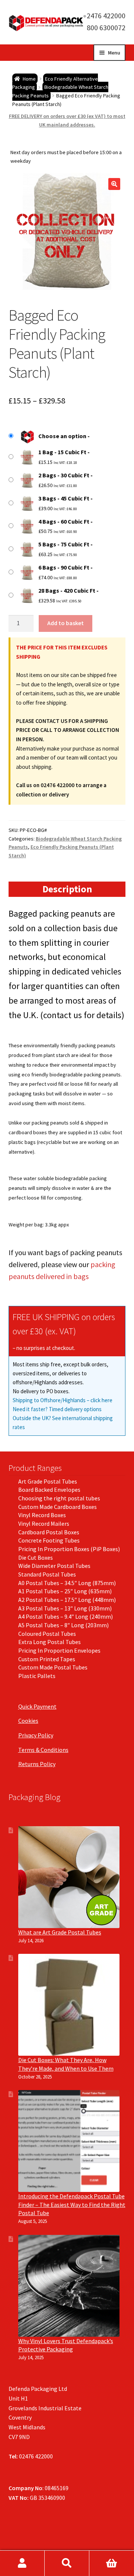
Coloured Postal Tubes (47, 1634)
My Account (22, 2563)
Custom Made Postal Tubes (53, 1667)
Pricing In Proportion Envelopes (59, 1650)
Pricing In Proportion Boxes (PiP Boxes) (69, 1549)
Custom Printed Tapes (47, 1659)
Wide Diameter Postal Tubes (54, 1566)
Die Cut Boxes (36, 1557)
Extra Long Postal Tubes (50, 1642)
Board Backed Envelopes (49, 1490)
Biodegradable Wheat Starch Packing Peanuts (60, 91)
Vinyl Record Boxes (42, 1515)
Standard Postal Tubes (47, 1574)
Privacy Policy (36, 1735)
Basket (112, 2563)
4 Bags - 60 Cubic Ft (64, 521)
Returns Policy (37, 1764)
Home (29, 79)
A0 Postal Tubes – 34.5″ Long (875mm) (67, 1583)
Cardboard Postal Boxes (49, 1532)
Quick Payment (37, 1706)
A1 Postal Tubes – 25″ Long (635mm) (65, 1591)
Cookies (28, 1721)
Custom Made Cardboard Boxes (58, 1507)
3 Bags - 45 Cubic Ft (64, 498)
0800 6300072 (103, 27)
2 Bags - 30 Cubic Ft (64, 475)
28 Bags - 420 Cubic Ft (67, 590)
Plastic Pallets (37, 1676)
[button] (114, 184)
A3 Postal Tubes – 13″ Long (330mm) (65, 1608)
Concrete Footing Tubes (49, 1540)
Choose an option (62, 436)
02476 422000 (103, 15)
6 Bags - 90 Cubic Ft (64, 567)
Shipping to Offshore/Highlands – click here (63, 1400)
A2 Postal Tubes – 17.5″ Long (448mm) (67, 1600)
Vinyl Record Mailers (44, 1524)
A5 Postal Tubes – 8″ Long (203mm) (63, 1625)
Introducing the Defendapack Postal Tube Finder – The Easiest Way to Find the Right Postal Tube (72, 2204)
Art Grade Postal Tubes (48, 1481)
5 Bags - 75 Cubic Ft (64, 544)
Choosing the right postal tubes (59, 1498)
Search (67, 2563)
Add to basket (66, 623)
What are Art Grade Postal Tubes (60, 1932)
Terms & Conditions (43, 1750)
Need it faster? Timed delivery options (57, 1409)
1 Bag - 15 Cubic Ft (62, 452)
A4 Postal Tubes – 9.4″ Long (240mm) (66, 1616)
